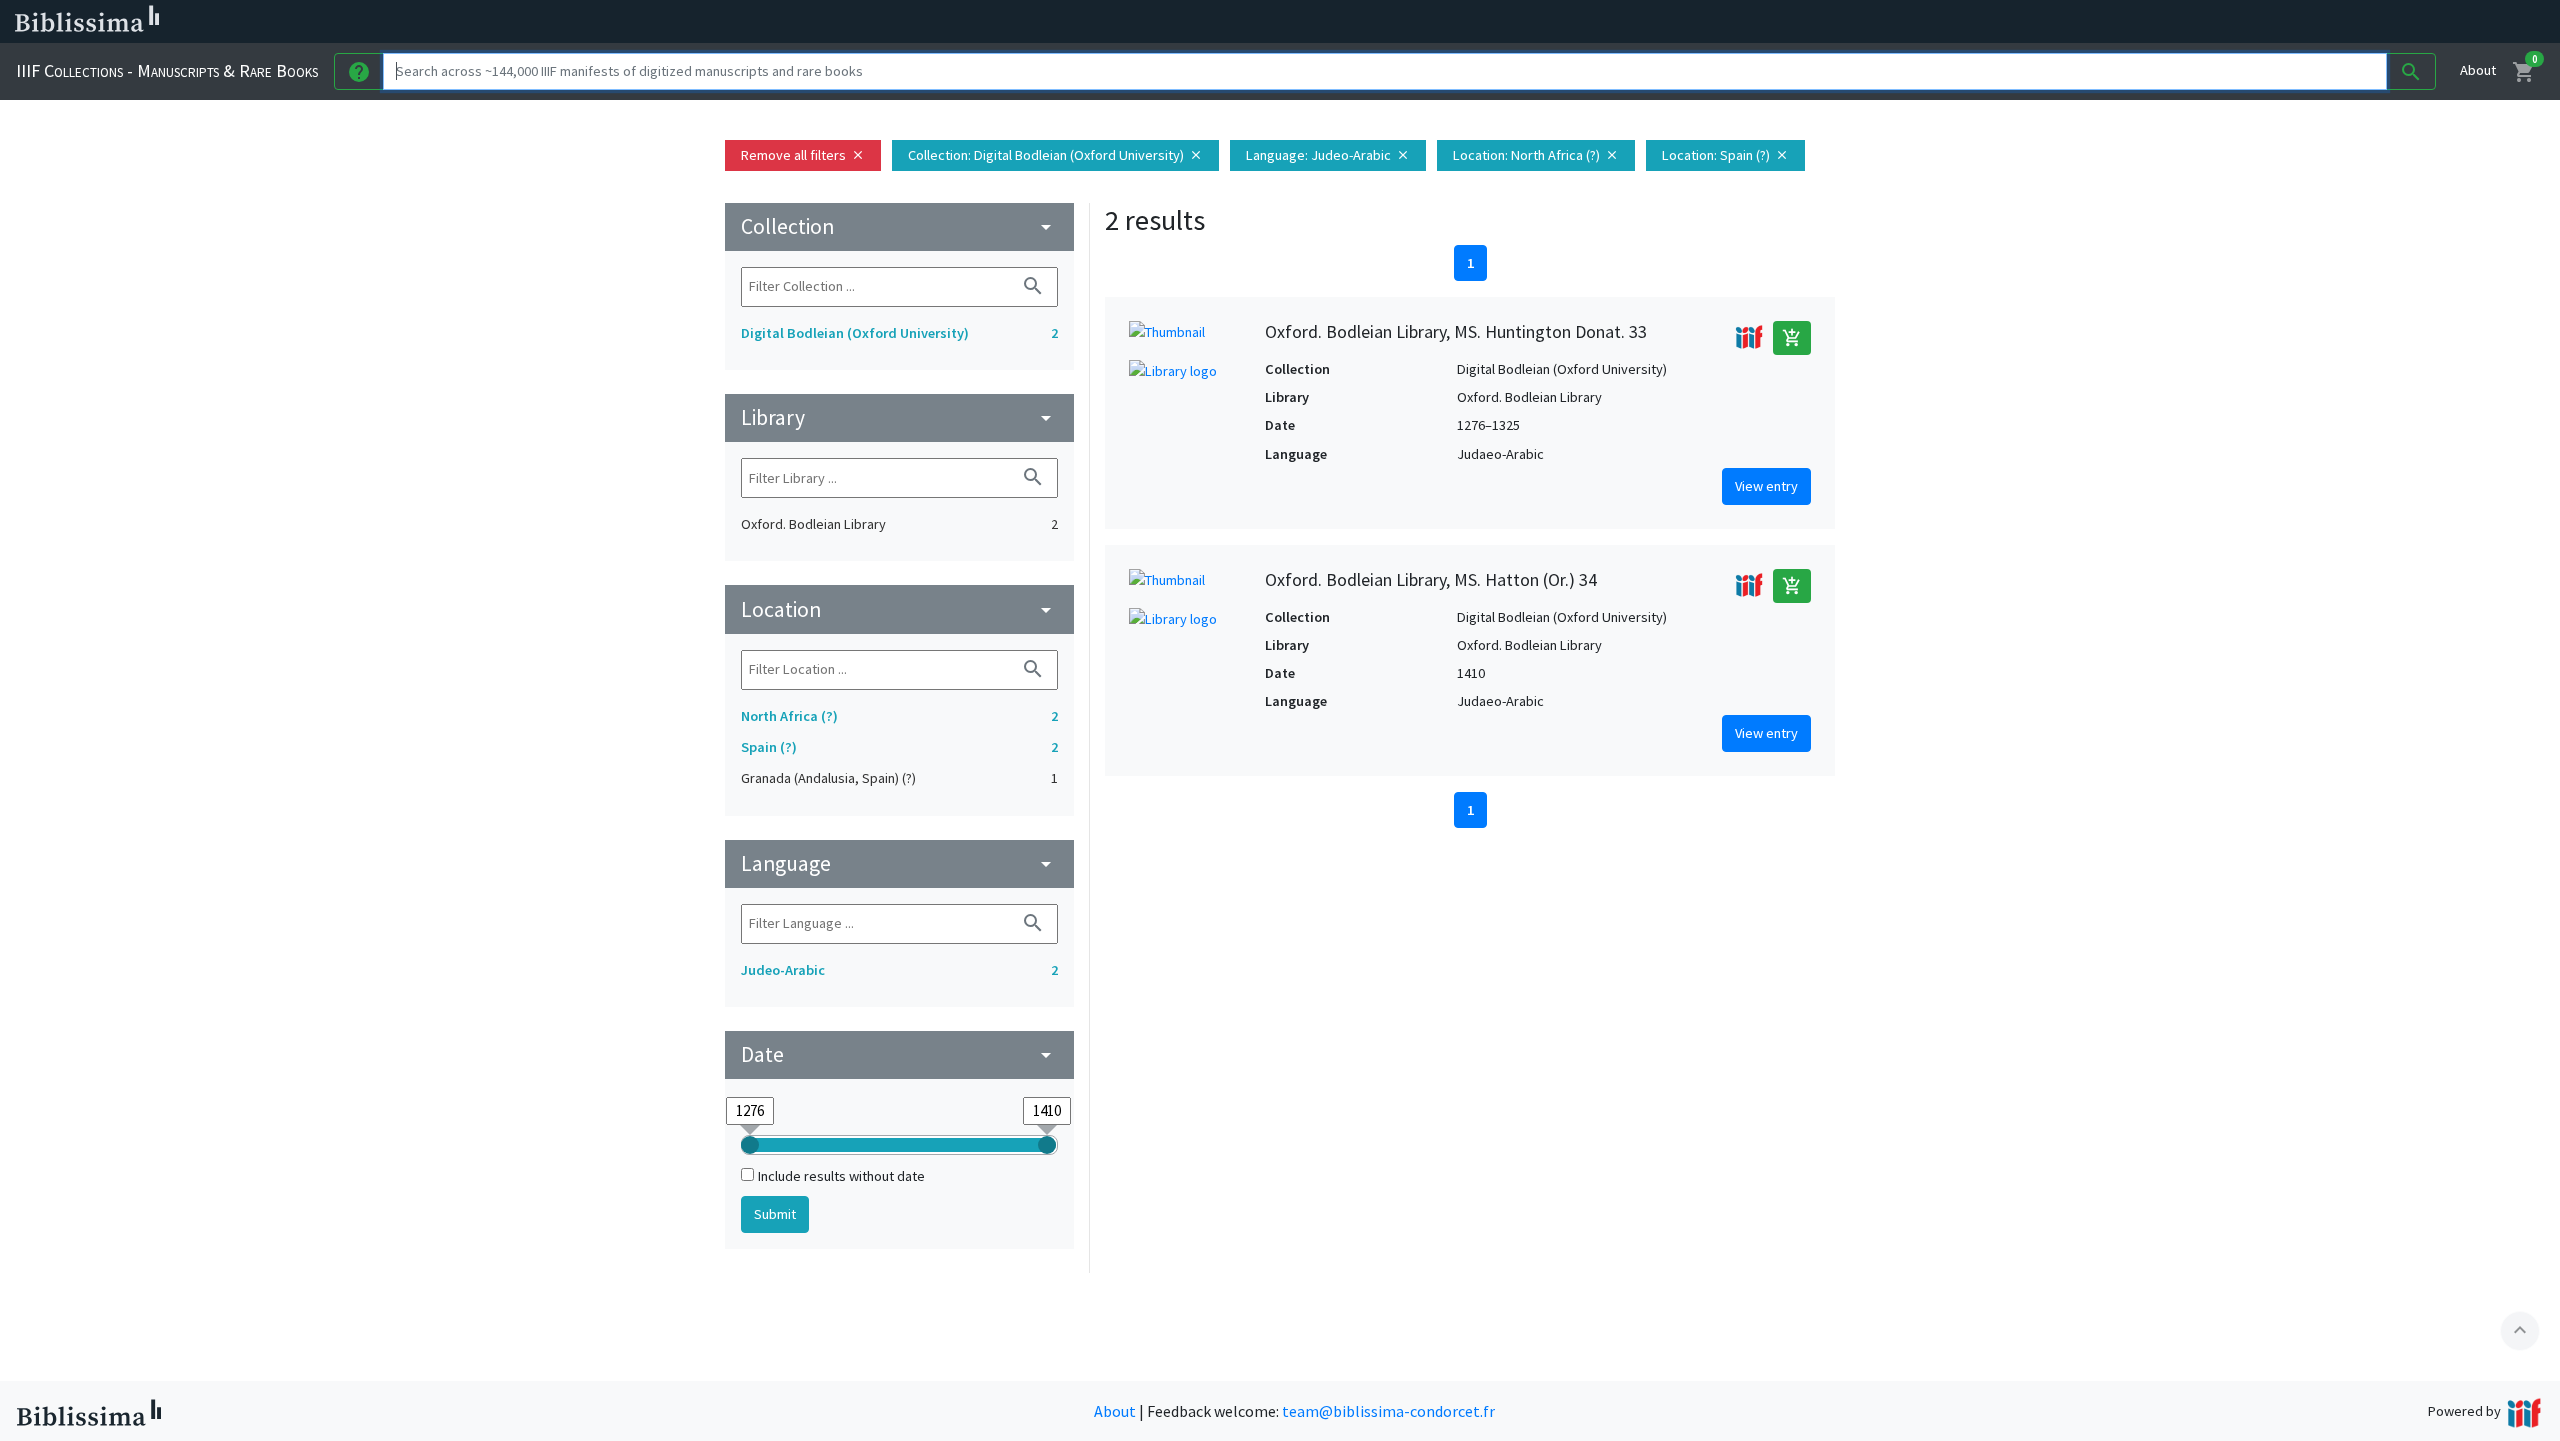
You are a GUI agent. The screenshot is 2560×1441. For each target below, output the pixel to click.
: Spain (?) (1725, 155)
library (899, 417)
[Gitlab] (1120, 22)
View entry (1766, 486)
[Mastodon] (1024, 22)
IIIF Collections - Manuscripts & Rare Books (167, 70)
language (899, 863)
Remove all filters (803, 155)
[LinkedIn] (960, 22)
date (899, 1054)
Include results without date (841, 1176)
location (899, 609)
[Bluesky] (992, 22)
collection (899, 226)
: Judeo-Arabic (1328, 155)
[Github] (1088, 22)
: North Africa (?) (1536, 155)
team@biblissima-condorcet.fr (1388, 1411)
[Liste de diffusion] (928, 22)
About (2478, 70)
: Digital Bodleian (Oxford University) (1055, 155)
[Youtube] (1056, 22)
